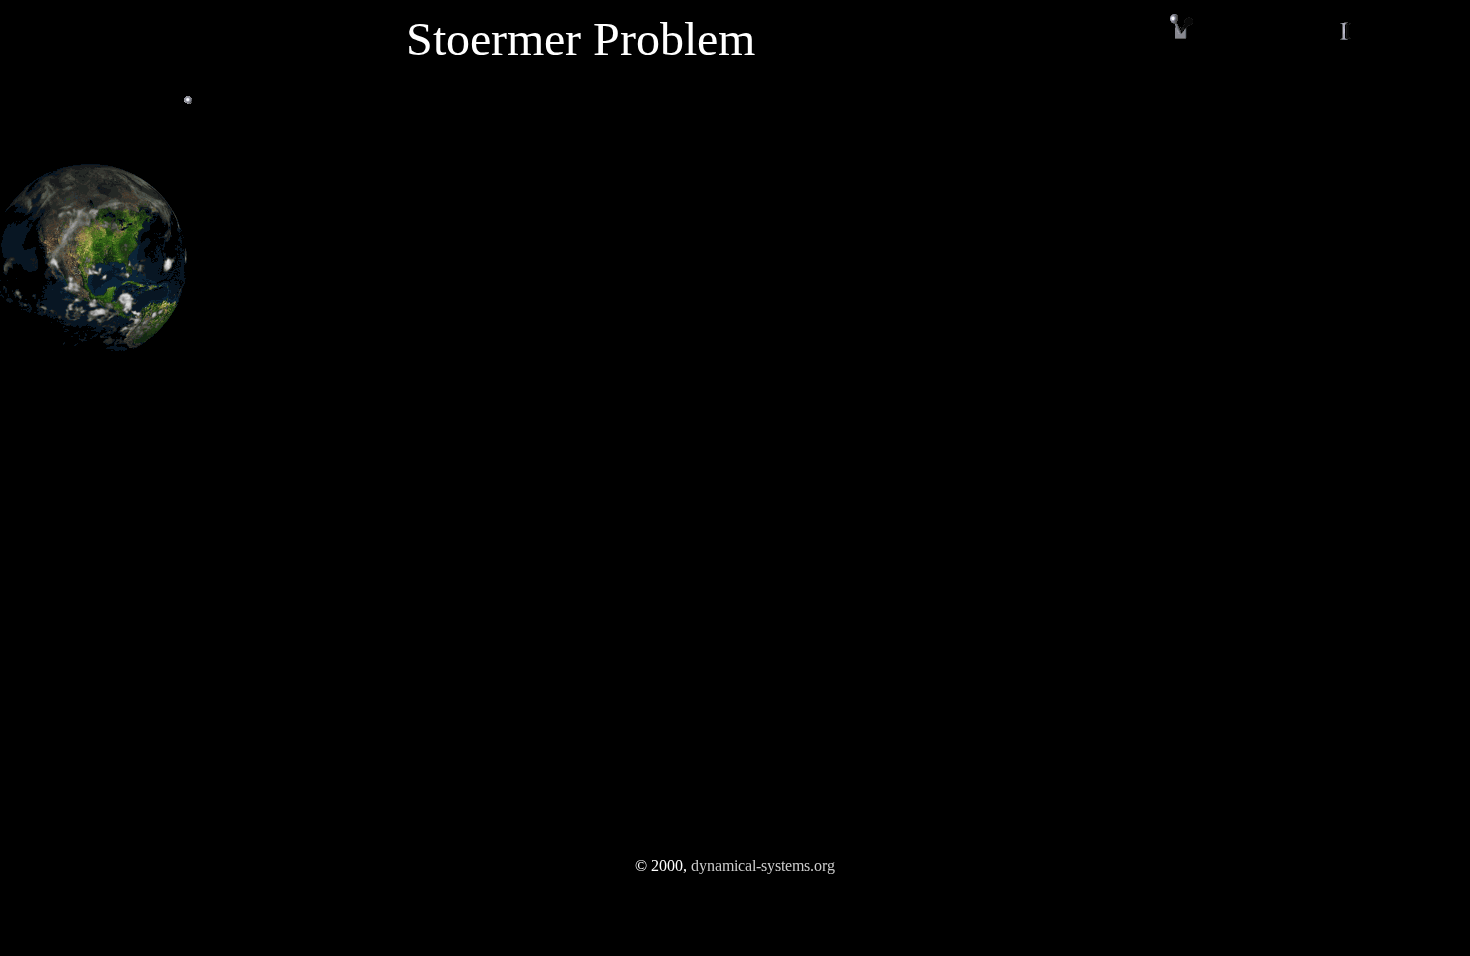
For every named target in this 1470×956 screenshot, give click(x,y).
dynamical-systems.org (763, 865)
